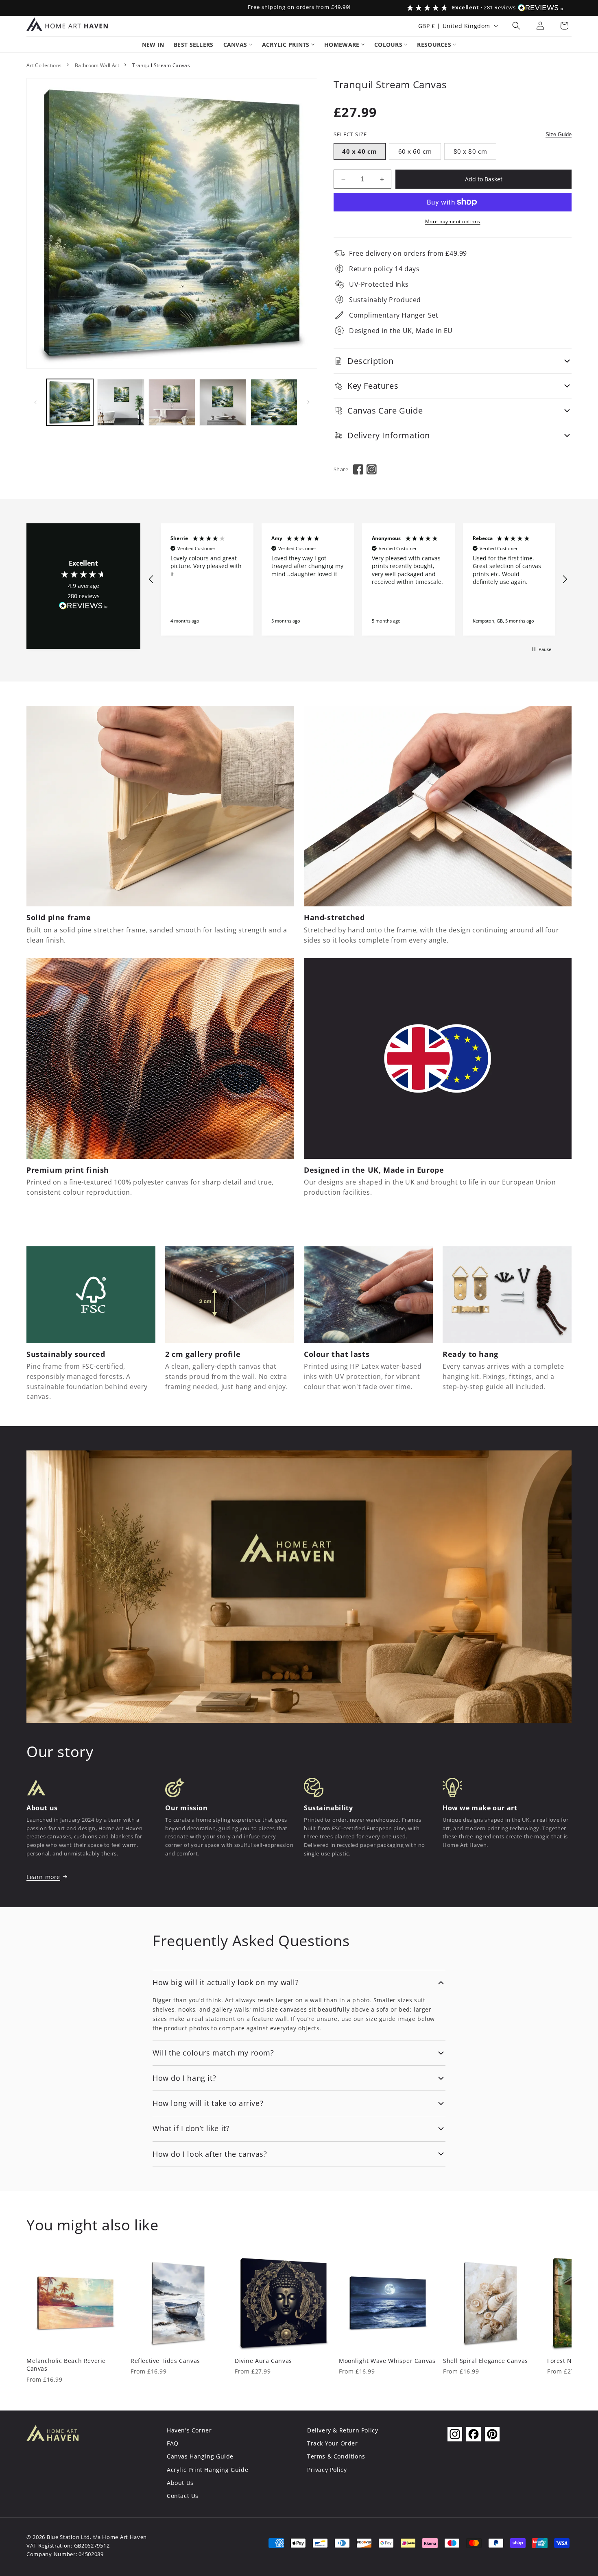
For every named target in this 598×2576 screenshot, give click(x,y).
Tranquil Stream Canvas (161, 65)
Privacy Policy (327, 2470)
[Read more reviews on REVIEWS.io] (83, 608)
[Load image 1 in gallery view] (70, 402)
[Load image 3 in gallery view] (172, 402)
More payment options (453, 221)
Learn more (43, 1877)
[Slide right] (308, 402)
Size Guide (559, 134)
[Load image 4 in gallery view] (223, 402)
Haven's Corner (189, 2430)
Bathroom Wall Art (97, 65)
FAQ (173, 2443)
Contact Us (183, 2496)
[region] (358, 580)
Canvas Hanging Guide (200, 2456)
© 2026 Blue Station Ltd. (59, 2537)
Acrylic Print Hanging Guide (207, 2470)
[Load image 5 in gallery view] (274, 402)
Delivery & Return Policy (343, 2430)
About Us (180, 2483)
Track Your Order (333, 2443)
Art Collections (44, 65)
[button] (516, 26)
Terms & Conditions (336, 2456)
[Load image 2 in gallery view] (121, 402)
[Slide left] (35, 402)
